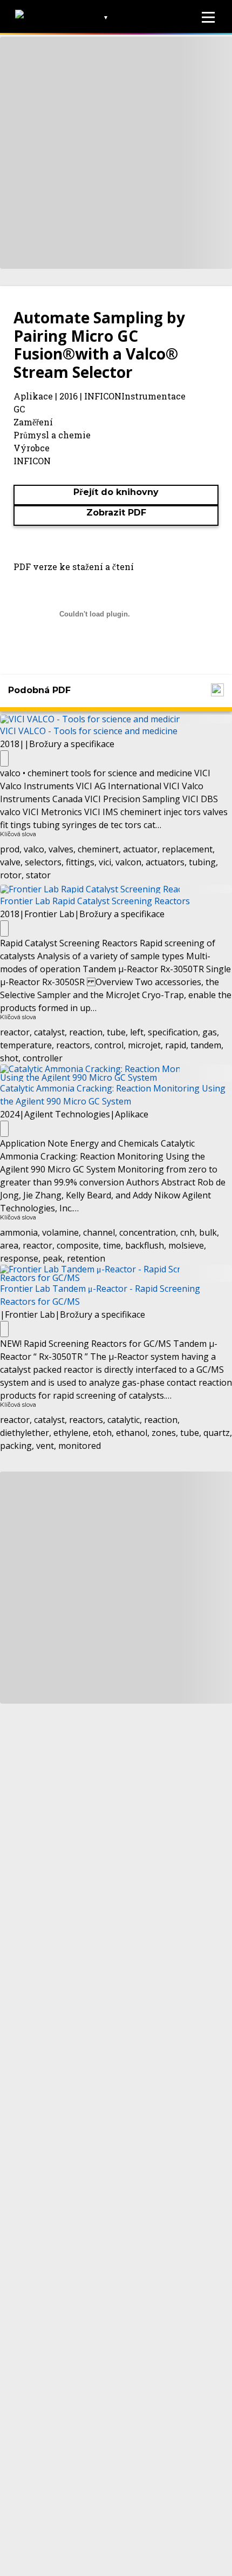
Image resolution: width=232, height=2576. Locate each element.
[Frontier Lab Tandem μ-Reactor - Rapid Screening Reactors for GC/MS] (116, 1272)
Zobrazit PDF (116, 513)
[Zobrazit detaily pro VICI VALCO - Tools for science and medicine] (4, 758)
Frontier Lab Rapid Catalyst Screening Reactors (95, 901)
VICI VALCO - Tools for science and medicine (89, 731)
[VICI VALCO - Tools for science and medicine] (116, 718)
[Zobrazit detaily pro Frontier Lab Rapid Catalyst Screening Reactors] (4, 928)
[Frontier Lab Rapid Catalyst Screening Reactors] (116, 888)
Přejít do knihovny (116, 492)
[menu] (208, 17)
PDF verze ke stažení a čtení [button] (74, 567)
